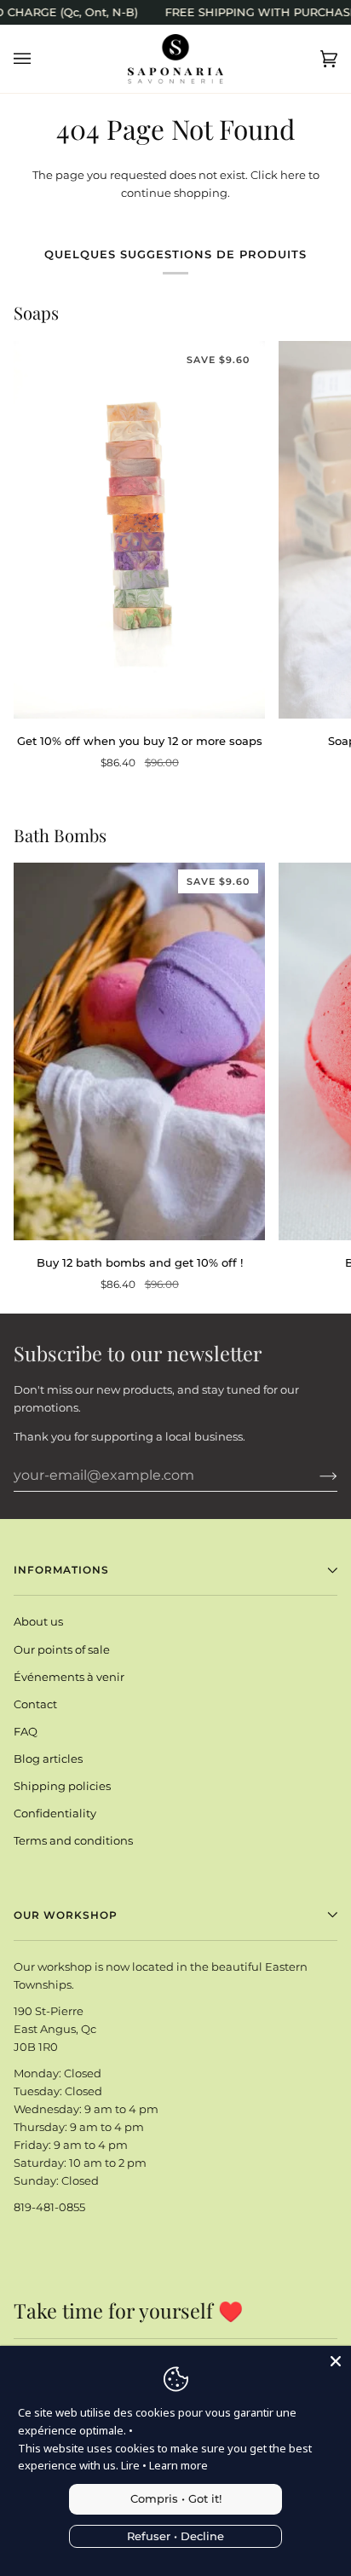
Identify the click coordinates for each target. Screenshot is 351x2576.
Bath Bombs (60, 835)
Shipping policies (62, 1786)
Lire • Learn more (164, 2465)
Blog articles (48, 1759)
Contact (35, 1704)
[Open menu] (39, 59)
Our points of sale (62, 1649)
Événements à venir (69, 1677)
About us (38, 1621)
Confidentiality (55, 1813)
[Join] (315, 1476)
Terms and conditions (73, 1840)
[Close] (336, 2361)
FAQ (26, 1731)
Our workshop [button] (66, 1915)
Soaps (36, 312)
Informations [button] (61, 1570)
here (293, 175)
